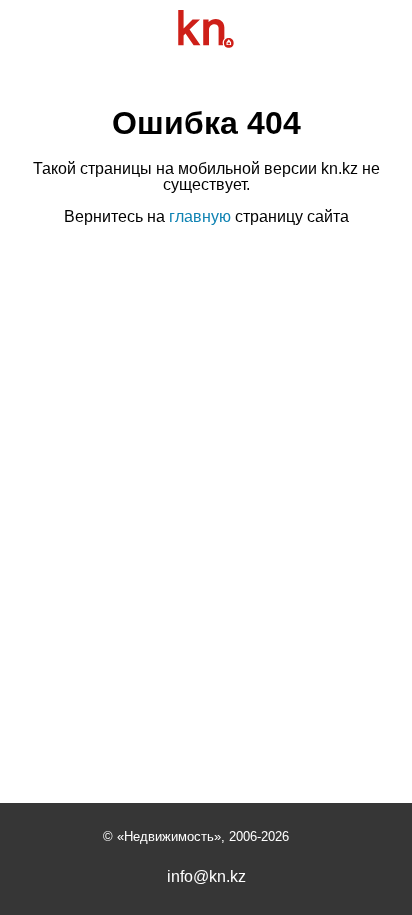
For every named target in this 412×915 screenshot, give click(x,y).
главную (200, 216)
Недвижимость (169, 836)
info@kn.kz (206, 877)
